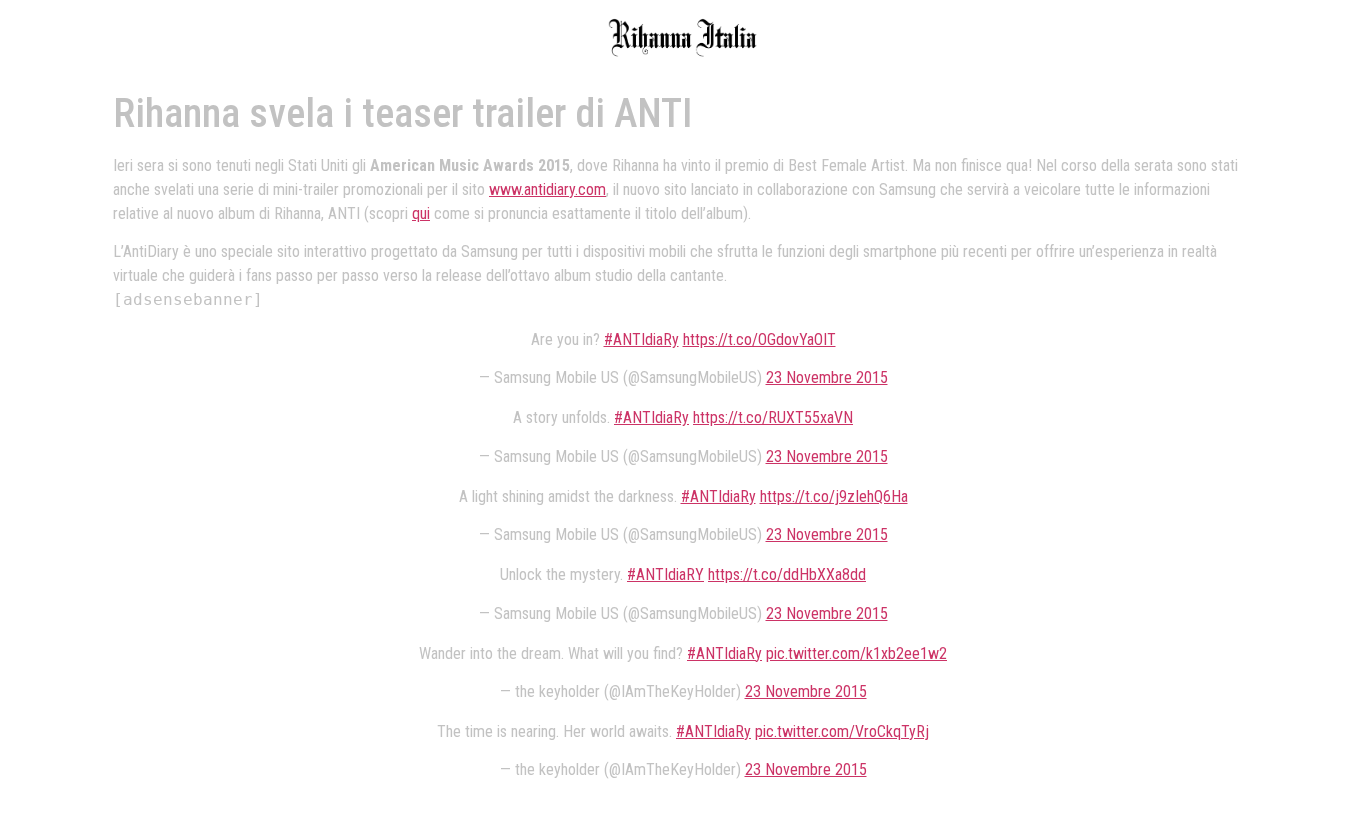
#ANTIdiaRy (641, 339)
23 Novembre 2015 (827, 377)
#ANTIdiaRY (665, 574)
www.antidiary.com (547, 189)
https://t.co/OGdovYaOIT (759, 339)
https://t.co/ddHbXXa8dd (787, 574)
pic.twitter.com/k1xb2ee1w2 (856, 653)
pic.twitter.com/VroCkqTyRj (842, 731)
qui (421, 213)
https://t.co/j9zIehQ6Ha (834, 496)
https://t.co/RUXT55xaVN (773, 417)
